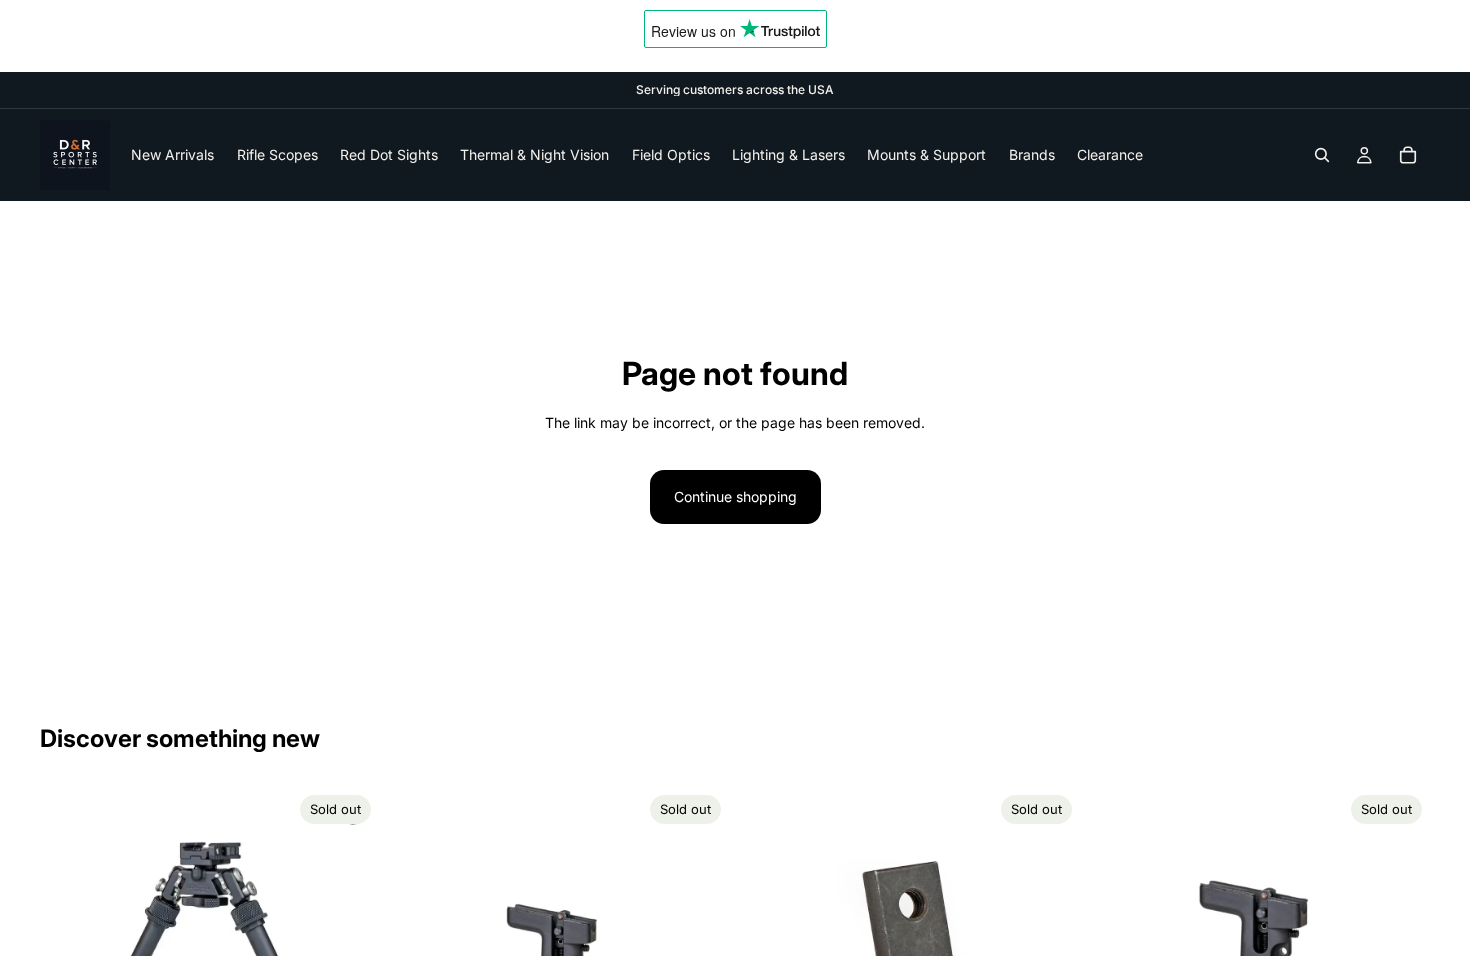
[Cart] (1408, 155)
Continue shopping (735, 496)
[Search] (1322, 155)
